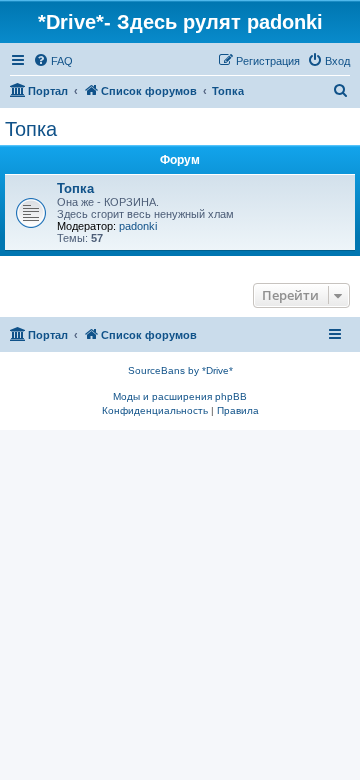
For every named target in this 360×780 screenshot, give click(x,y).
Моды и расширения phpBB (180, 396)
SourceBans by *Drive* (180, 370)
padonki (138, 226)
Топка (31, 129)
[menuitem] (53, 61)
